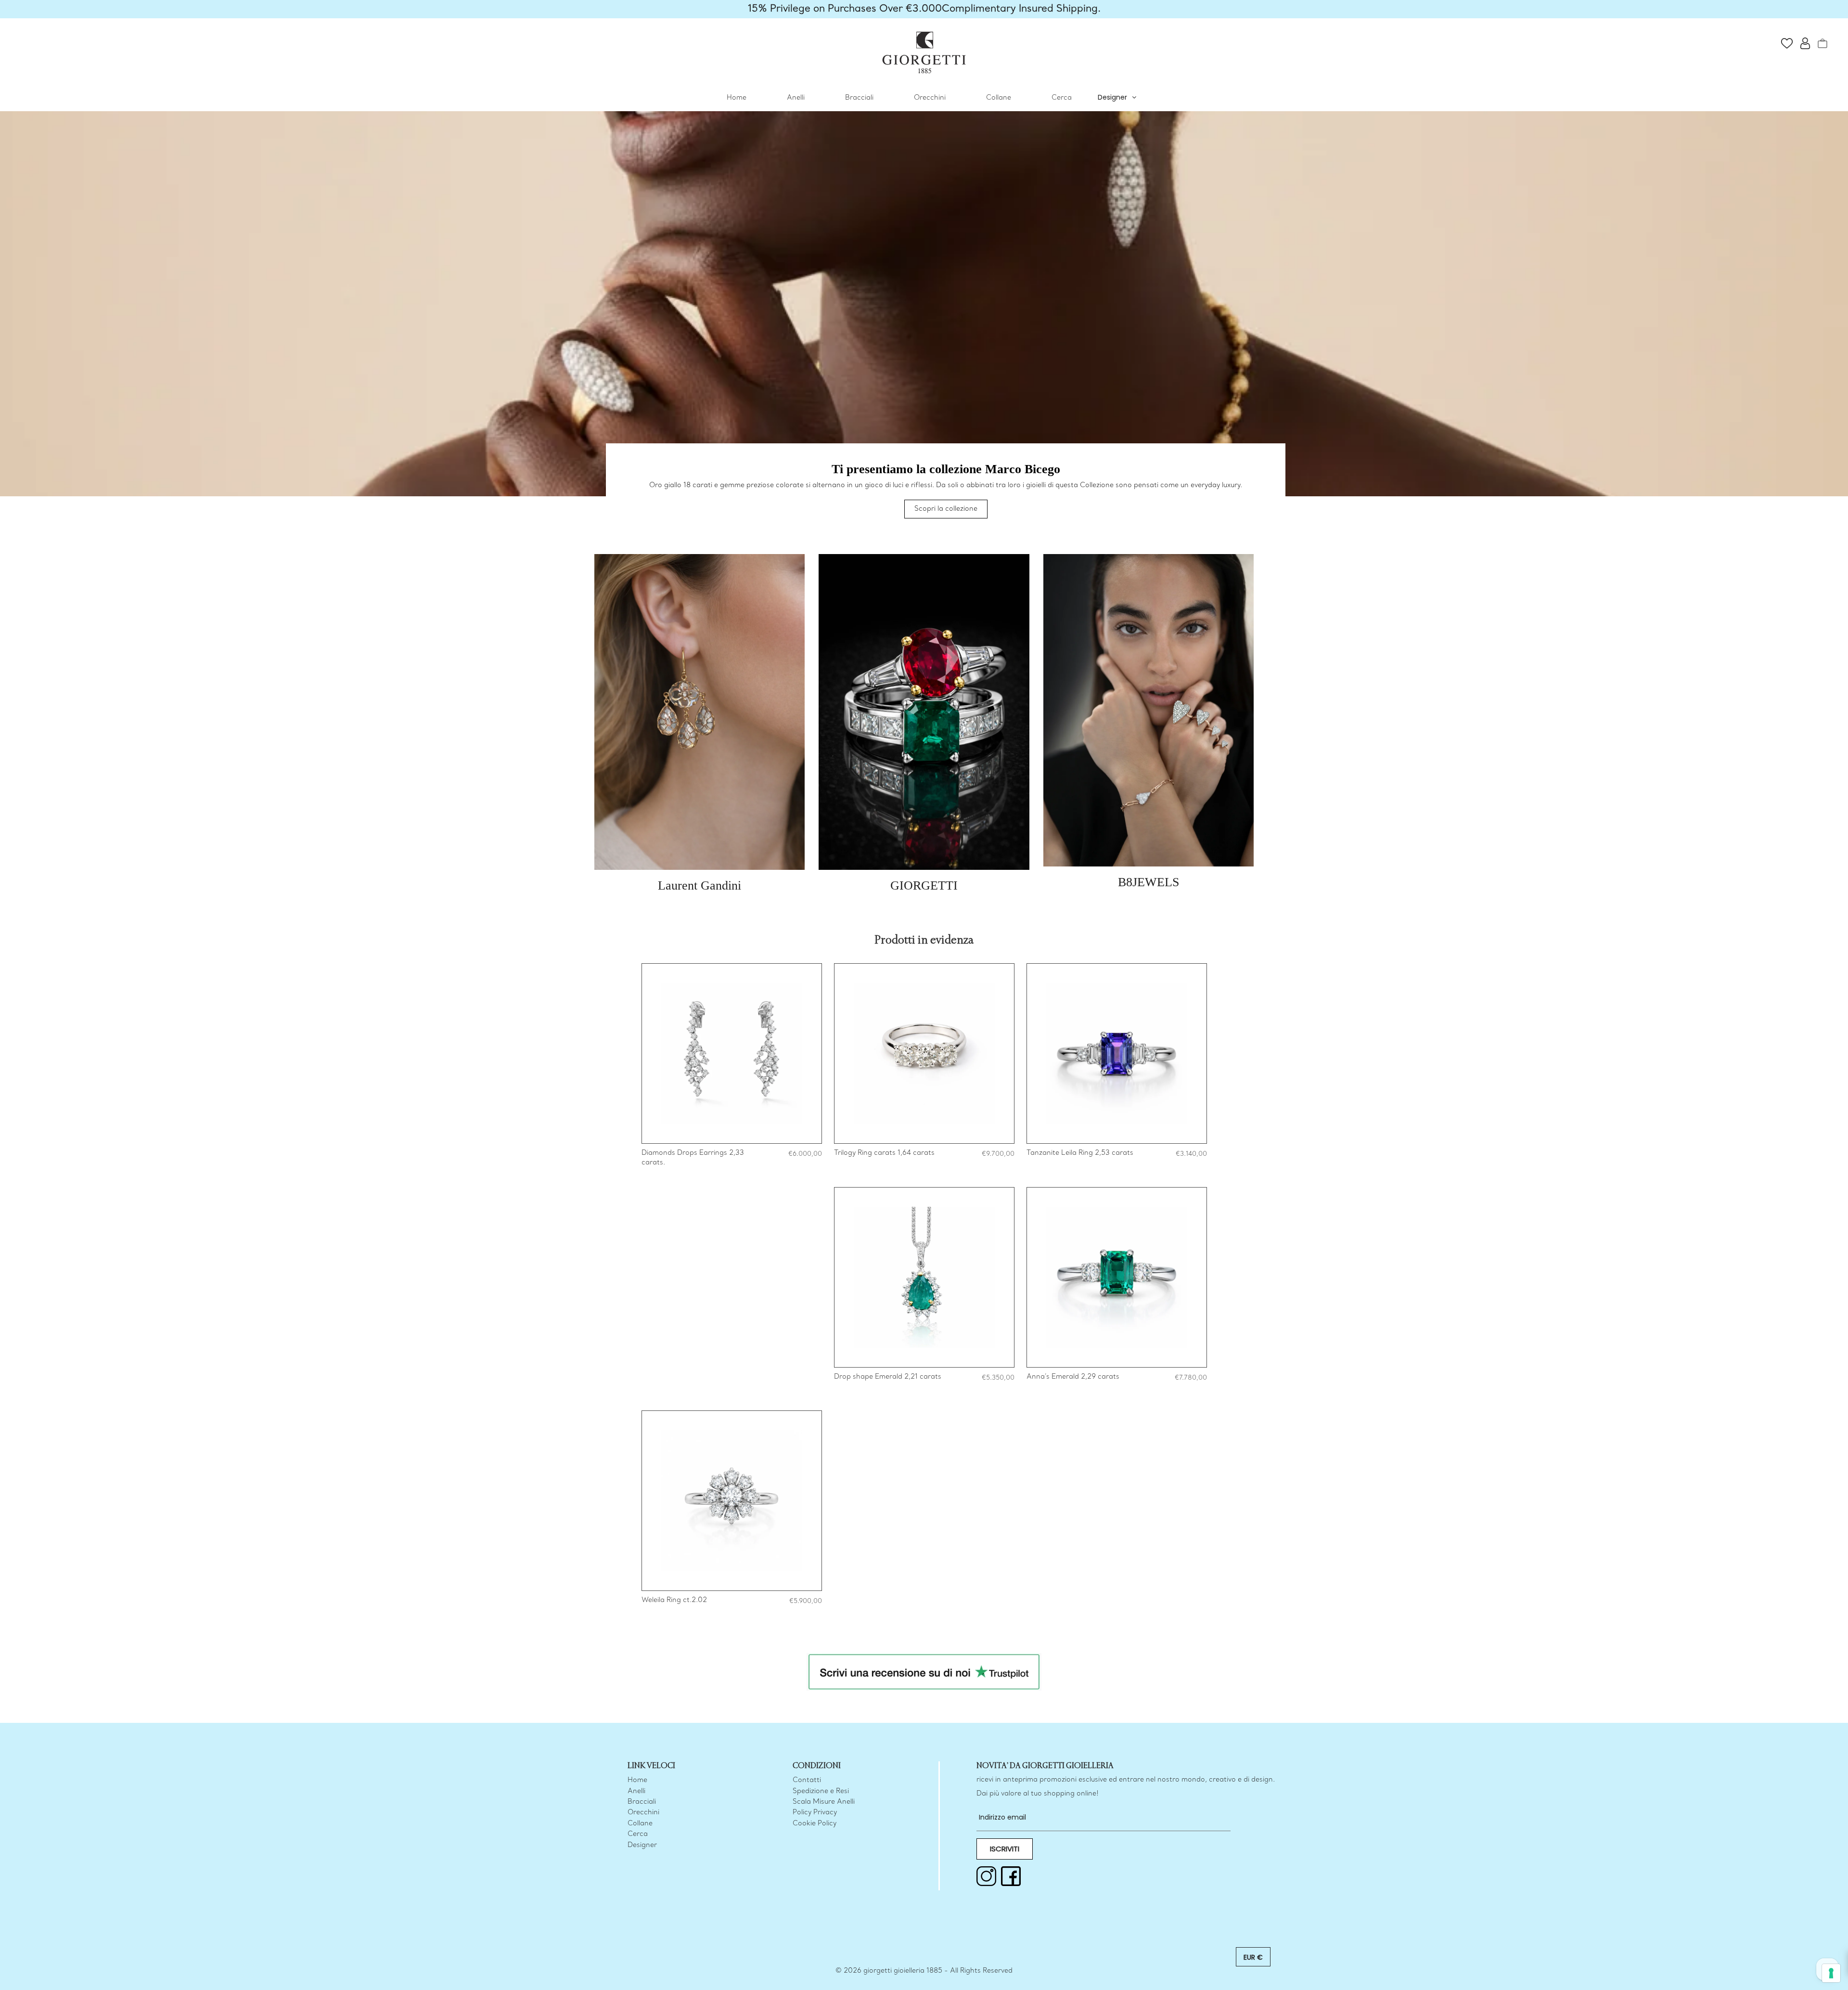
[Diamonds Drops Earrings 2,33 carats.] (732, 1053)
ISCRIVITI (1005, 1848)
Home (737, 98)
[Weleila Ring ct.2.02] (732, 1501)
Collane (999, 98)
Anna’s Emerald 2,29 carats (1073, 1377)
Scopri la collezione (946, 509)
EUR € (1253, 1957)
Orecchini (930, 98)
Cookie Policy (815, 1823)
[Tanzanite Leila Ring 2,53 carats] (1117, 1053)
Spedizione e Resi (821, 1791)
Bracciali (859, 98)
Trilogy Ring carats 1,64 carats (884, 1153)
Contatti (807, 1780)
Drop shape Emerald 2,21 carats (888, 1377)
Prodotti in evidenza (924, 940)
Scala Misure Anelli (824, 1802)
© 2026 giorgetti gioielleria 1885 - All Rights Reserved (924, 1971)
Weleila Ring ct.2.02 (674, 1600)
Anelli (796, 98)
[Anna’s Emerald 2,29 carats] (1117, 1277)
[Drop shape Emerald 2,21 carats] (924, 1277)
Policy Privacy (815, 1813)
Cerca (1062, 98)
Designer (1112, 97)
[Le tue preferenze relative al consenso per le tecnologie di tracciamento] (1831, 1973)
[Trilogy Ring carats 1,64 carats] (924, 1053)
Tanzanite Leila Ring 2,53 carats (1080, 1153)
